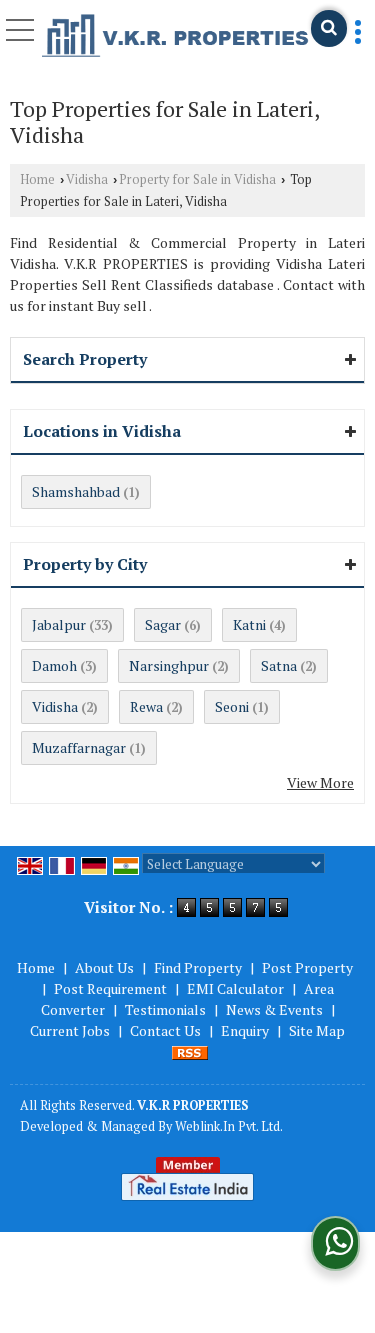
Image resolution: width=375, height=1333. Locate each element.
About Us (104, 967)
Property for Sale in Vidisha (197, 179)
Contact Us (165, 1030)
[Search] (329, 28)
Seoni (232, 706)
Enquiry (245, 1030)
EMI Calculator (235, 988)
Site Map (317, 1030)
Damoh (54, 665)
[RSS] (190, 1051)
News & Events (274, 1009)
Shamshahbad (76, 491)
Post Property (307, 967)
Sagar (163, 624)
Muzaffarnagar (79, 747)
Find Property (198, 967)
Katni (249, 624)
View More (320, 782)
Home (37, 179)
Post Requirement (110, 988)
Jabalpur (59, 624)
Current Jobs (70, 1030)
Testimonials (165, 1009)
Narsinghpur (169, 665)
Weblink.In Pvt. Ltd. (229, 1126)
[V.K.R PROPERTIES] (175, 37)
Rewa (146, 706)
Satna (279, 665)
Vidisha (87, 179)
